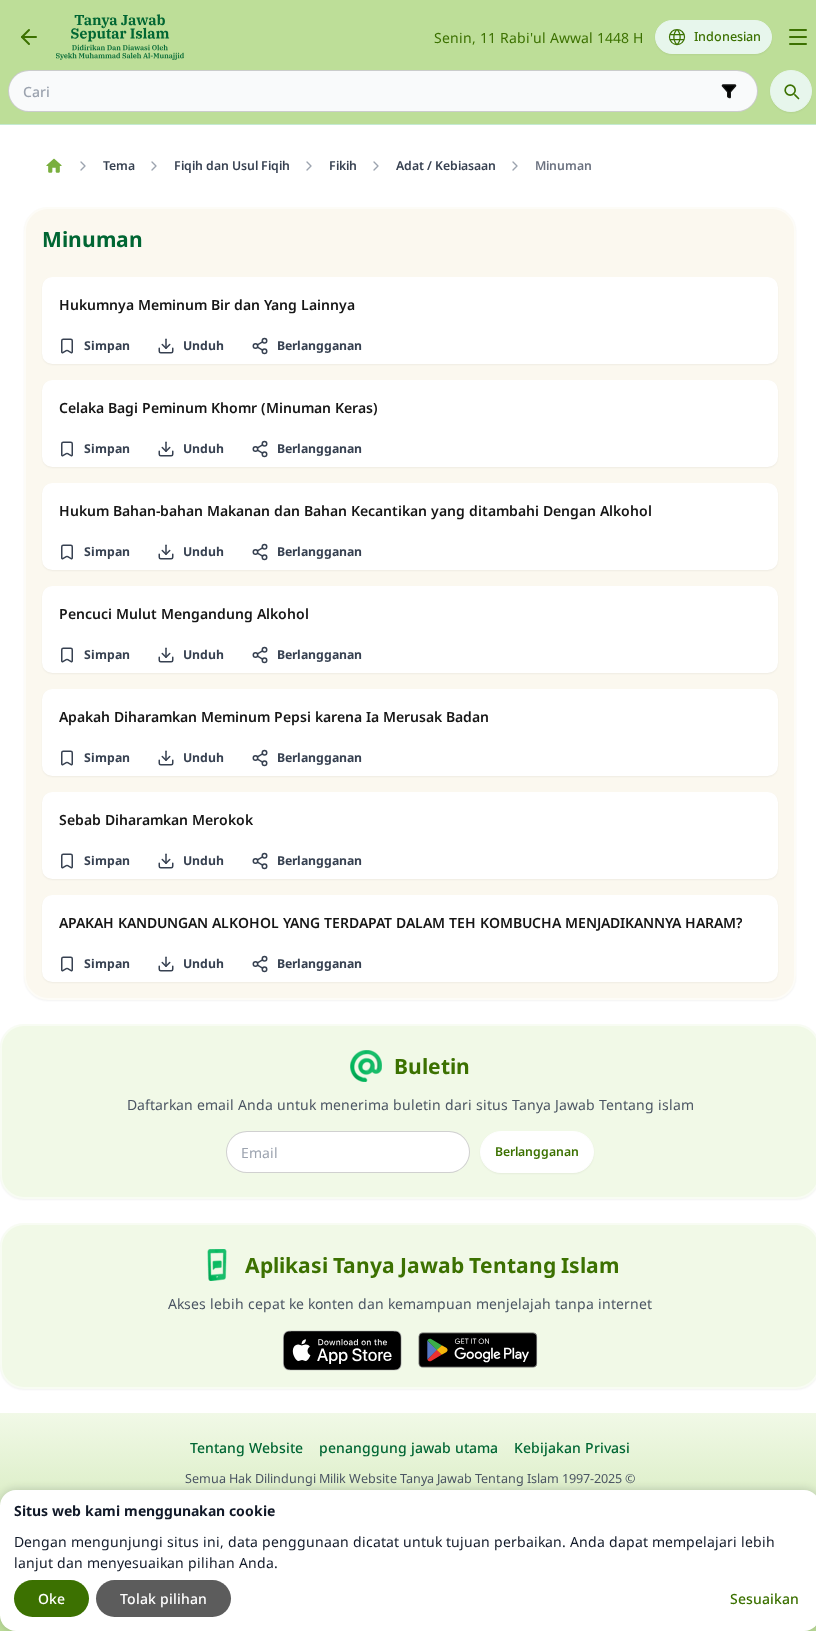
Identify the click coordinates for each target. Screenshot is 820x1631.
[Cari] (791, 91)
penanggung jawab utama (408, 1447)
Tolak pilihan (163, 1598)
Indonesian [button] (727, 36)
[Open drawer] (798, 37)
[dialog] (410, 1560)
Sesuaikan (764, 1598)
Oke (51, 1598)
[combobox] (369, 91)
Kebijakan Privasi (572, 1447)
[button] (93, 346)
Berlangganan (537, 1151)
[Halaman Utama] (53, 166)
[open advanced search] (729, 91)
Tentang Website (246, 1447)
